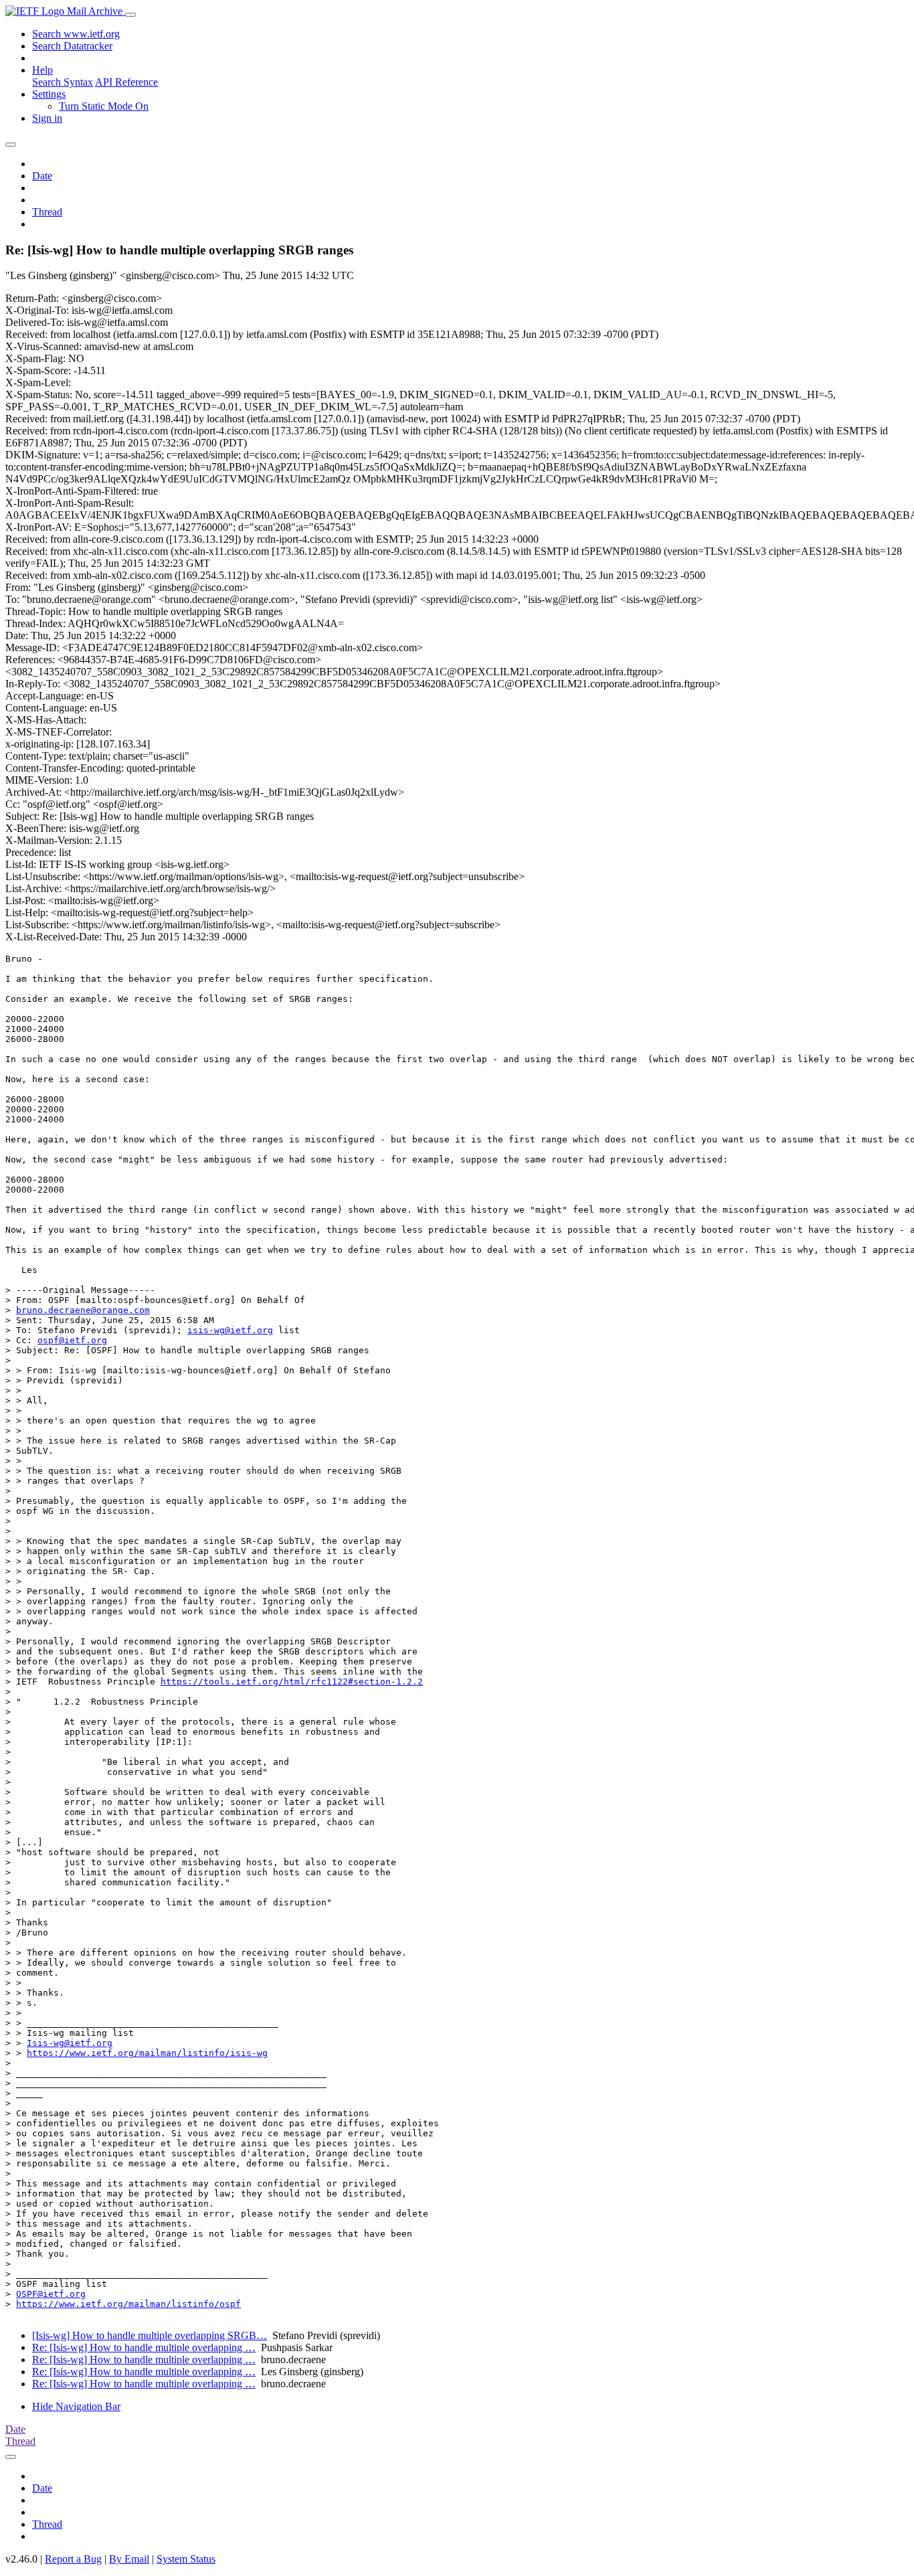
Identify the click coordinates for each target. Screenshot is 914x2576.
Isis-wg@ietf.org (70, 2043)
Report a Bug (73, 2559)
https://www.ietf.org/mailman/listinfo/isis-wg (147, 2053)
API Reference (126, 82)
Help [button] (42, 70)
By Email (129, 2559)
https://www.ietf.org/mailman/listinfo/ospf (128, 2304)
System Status (186, 2559)
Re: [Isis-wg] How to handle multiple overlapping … (144, 2347)
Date (42, 176)
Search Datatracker (72, 46)
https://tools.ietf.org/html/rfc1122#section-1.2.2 (292, 1682)
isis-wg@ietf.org (230, 1330)
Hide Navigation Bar (76, 2406)
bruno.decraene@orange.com (83, 1310)
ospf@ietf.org (72, 1340)
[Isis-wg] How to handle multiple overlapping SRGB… (150, 2335)
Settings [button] (49, 94)
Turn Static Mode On (104, 106)
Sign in (47, 118)
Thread (47, 212)
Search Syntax (63, 82)
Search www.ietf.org (76, 34)
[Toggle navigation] (130, 15)
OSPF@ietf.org (51, 2294)
